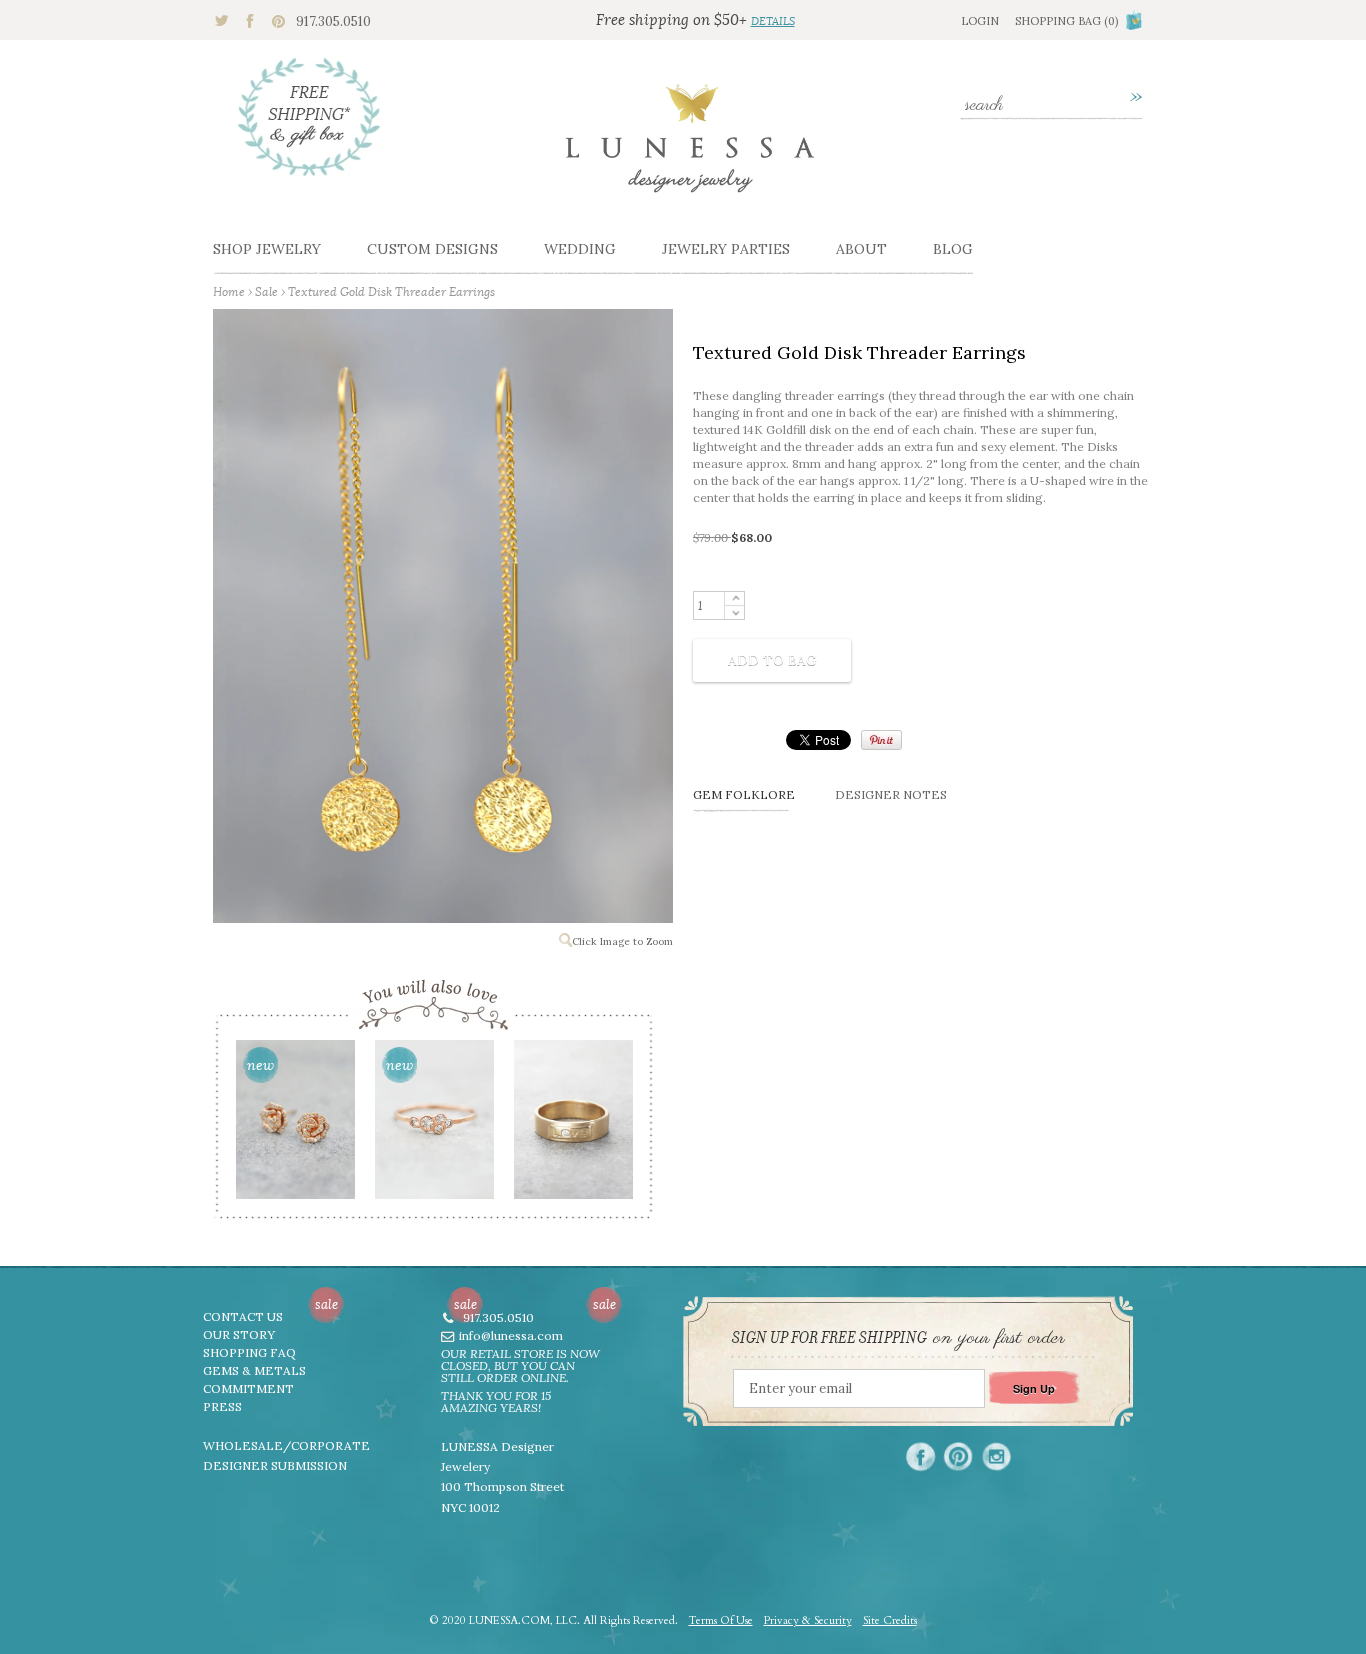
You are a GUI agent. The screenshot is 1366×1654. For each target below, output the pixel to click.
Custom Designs (432, 249)
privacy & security (808, 1620)
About (861, 249)
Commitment (248, 1388)
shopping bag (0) (1066, 21)
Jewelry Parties (726, 249)
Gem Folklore (744, 794)
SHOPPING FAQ (249, 1352)
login (980, 21)
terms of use (721, 1620)
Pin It (881, 740)
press (222, 1406)
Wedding (580, 249)
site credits (890, 1620)
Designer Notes (891, 794)
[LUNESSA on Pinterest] (958, 1456)
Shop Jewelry (267, 249)
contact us (243, 1316)
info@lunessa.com (511, 1335)
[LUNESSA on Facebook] (920, 1456)
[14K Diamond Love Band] (572, 1126)
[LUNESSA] (690, 147)
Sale (266, 291)
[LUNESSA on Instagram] (996, 1456)
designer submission (275, 1465)
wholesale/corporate (286, 1445)
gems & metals (254, 1370)
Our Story (239, 1334)
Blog (953, 249)
